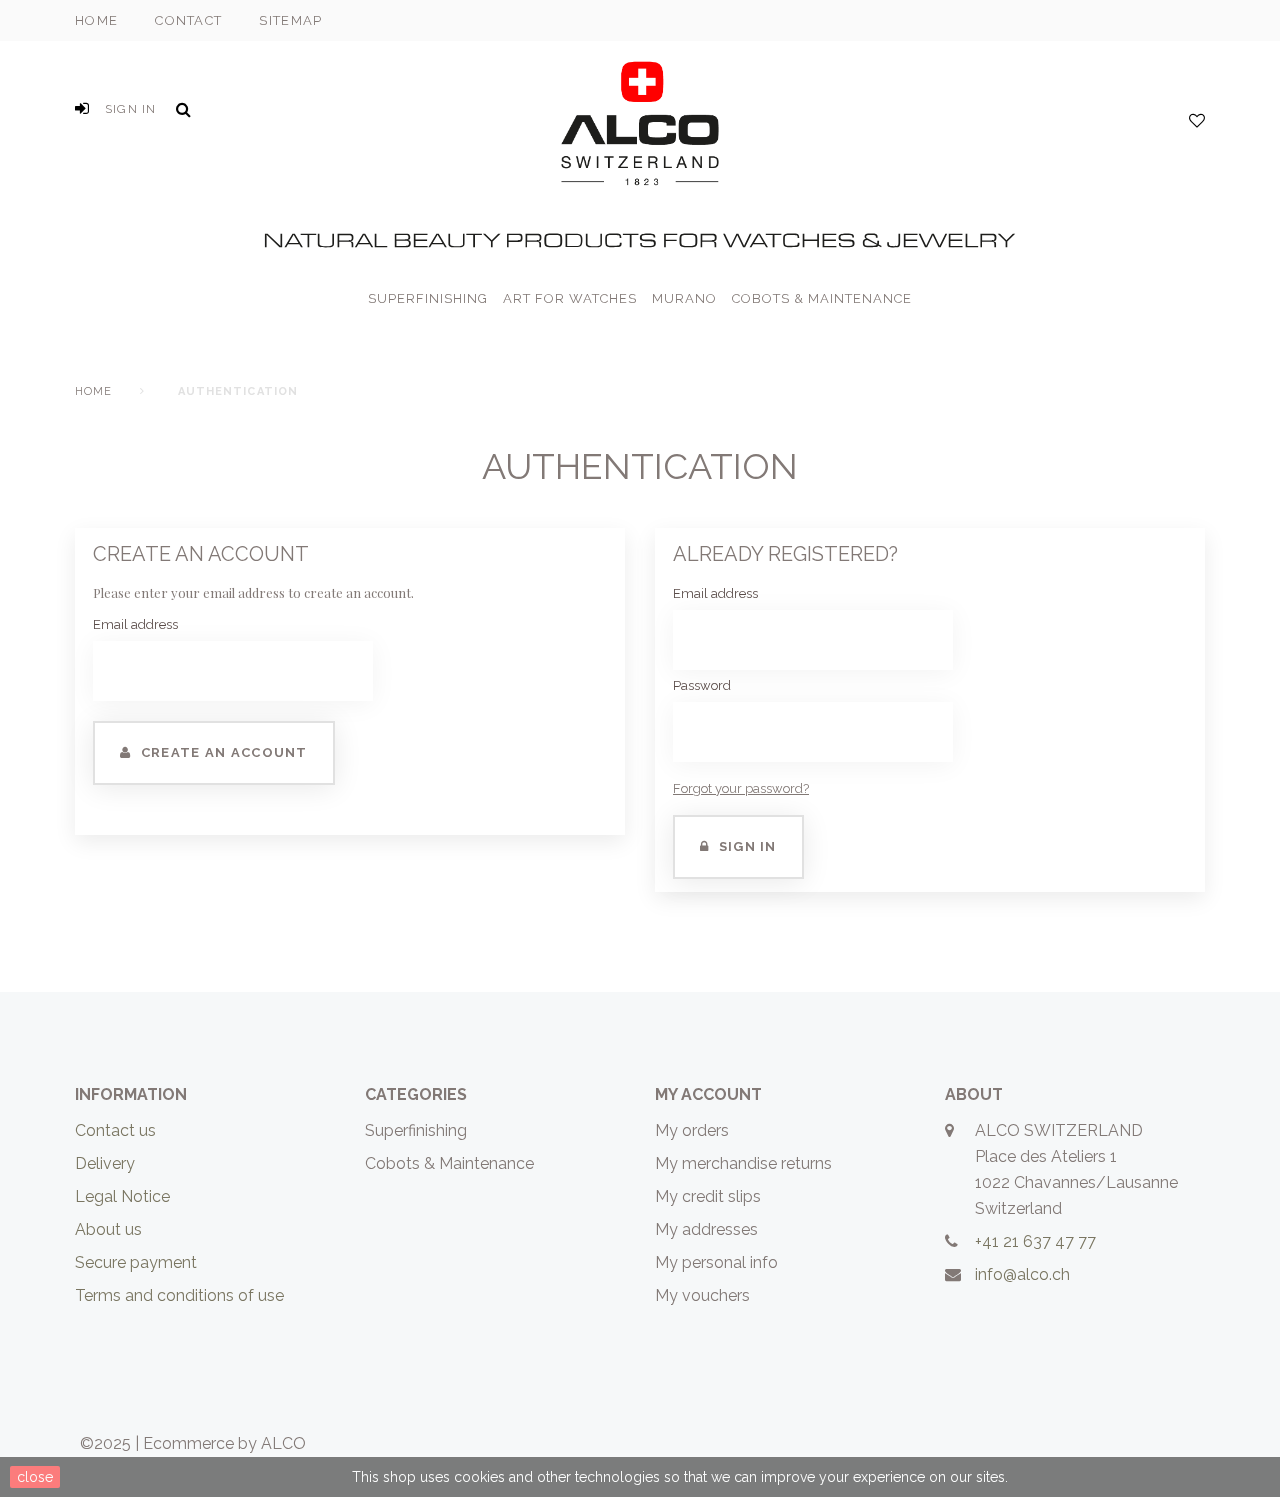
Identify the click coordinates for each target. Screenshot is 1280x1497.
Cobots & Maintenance (449, 1163)
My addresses (706, 1229)
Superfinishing (416, 1130)
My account (708, 1094)
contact (188, 20)
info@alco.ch (1022, 1274)
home (96, 20)
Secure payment (136, 1262)
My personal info (716, 1262)
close (35, 1477)
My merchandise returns (743, 1163)
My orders (692, 1130)
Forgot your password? (741, 788)
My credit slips (708, 1196)
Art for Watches (570, 298)
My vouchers (702, 1295)
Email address (135, 624)
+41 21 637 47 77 (1035, 1241)
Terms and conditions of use (179, 1295)
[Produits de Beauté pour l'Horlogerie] (639, 119)
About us (108, 1229)
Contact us (115, 1130)
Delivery (105, 1163)
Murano (684, 298)
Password (702, 685)
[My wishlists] (1197, 121)
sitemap (290, 20)
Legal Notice (122, 1196)
